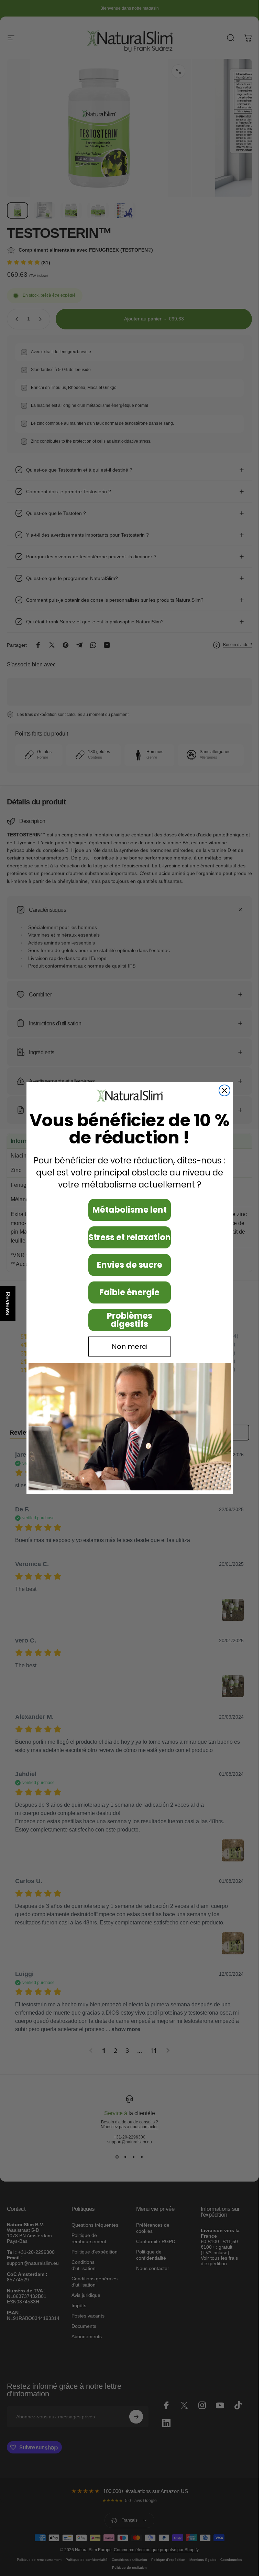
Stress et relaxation (130, 1237)
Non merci (130, 1347)
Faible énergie (129, 1292)
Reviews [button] (8, 1303)
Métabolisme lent (130, 1210)
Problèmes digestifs (130, 1320)
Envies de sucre (130, 1265)
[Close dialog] (224, 1090)
